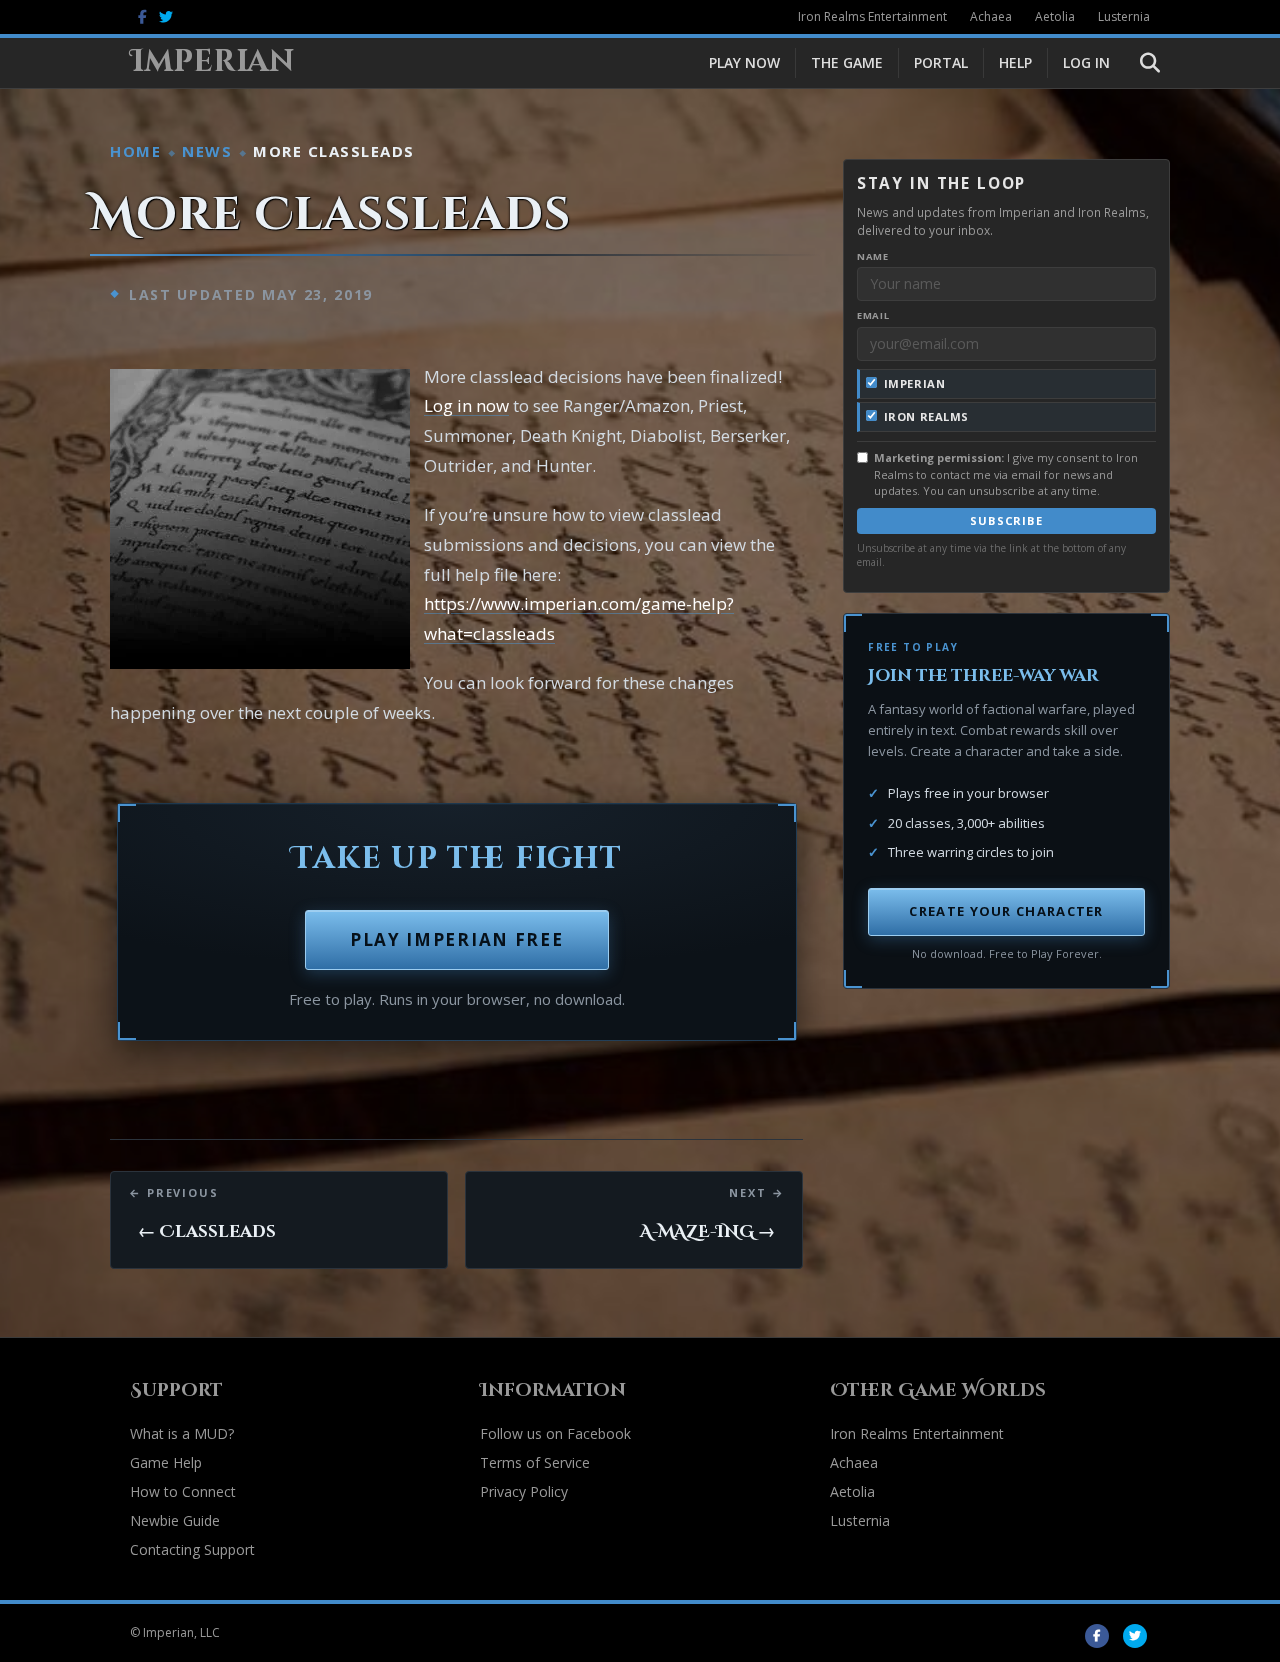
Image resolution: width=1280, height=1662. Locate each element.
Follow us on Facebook (555, 1433)
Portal (941, 62)
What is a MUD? (182, 1433)
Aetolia (1055, 16)
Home (135, 151)
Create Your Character (1006, 911)
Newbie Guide (175, 1520)
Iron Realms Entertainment (872, 16)
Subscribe (1006, 520)
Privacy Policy (524, 1491)
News (207, 151)
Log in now (466, 405)
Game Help (166, 1462)
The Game (847, 62)
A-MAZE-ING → (707, 1231)
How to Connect (183, 1491)
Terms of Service (535, 1462)
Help (1015, 62)
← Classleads (207, 1231)
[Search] (1137, 63)
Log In (1086, 62)
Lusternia (1124, 16)
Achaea (991, 16)
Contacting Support (192, 1549)
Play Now (744, 62)
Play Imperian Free (457, 939)
